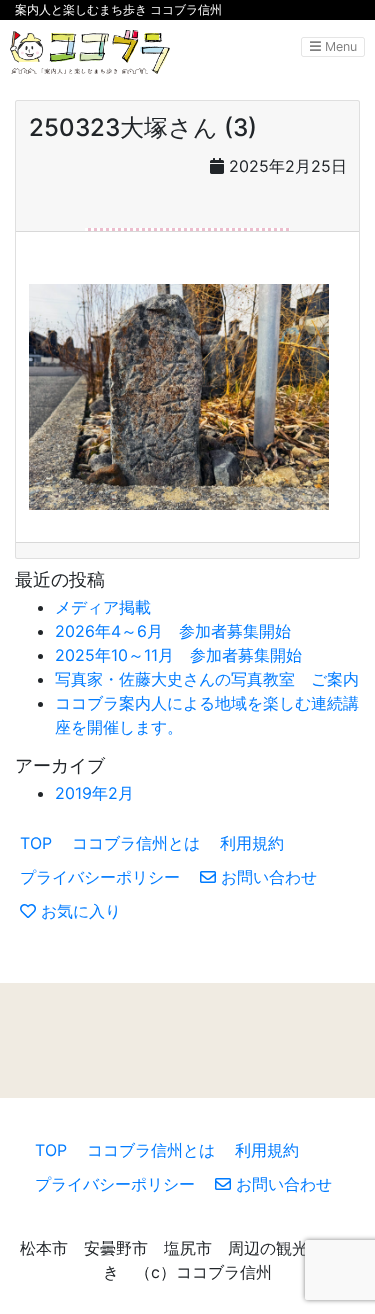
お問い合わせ (266, 877)
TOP (36, 843)
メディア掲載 (103, 607)
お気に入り (78, 911)
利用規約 (252, 843)
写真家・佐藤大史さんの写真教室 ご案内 (207, 679)
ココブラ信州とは (136, 843)
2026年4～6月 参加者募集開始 (173, 631)
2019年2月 (94, 793)
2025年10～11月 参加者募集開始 (178, 655)
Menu (339, 46)
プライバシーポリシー (100, 877)
